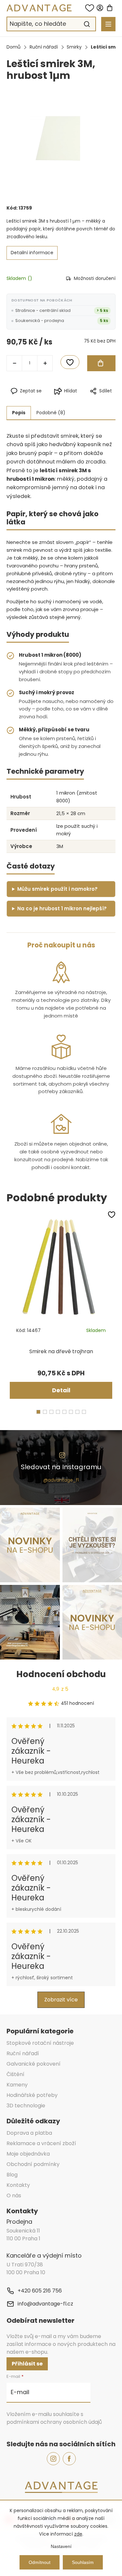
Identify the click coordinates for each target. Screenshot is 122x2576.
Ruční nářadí (23, 2053)
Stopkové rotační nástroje (40, 2043)
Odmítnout (40, 2562)
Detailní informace (32, 253)
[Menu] (108, 24)
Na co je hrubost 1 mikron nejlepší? (62, 908)
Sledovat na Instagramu (61, 1467)
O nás (14, 2195)
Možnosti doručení (95, 278)
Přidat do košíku (101, 363)
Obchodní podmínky (33, 2164)
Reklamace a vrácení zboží (41, 2143)
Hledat (87, 24)
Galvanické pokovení (34, 2064)
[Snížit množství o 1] (14, 363)
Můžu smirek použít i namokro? (57, 889)
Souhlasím (83, 2562)
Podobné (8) (51, 413)
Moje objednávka (28, 2154)
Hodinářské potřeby (32, 2095)
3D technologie (26, 2106)
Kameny (17, 2085)
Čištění (15, 2074)
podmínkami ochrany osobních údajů (54, 2422)
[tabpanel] (61, 1306)
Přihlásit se (27, 2364)
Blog (12, 2175)
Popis (19, 413)
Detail (61, 1390)
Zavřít (90, 402)
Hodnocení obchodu (61, 1674)
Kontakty (18, 2185)
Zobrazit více (61, 2000)
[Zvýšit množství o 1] (45, 363)
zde (78, 2534)
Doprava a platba (29, 2133)
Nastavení (61, 2546)
